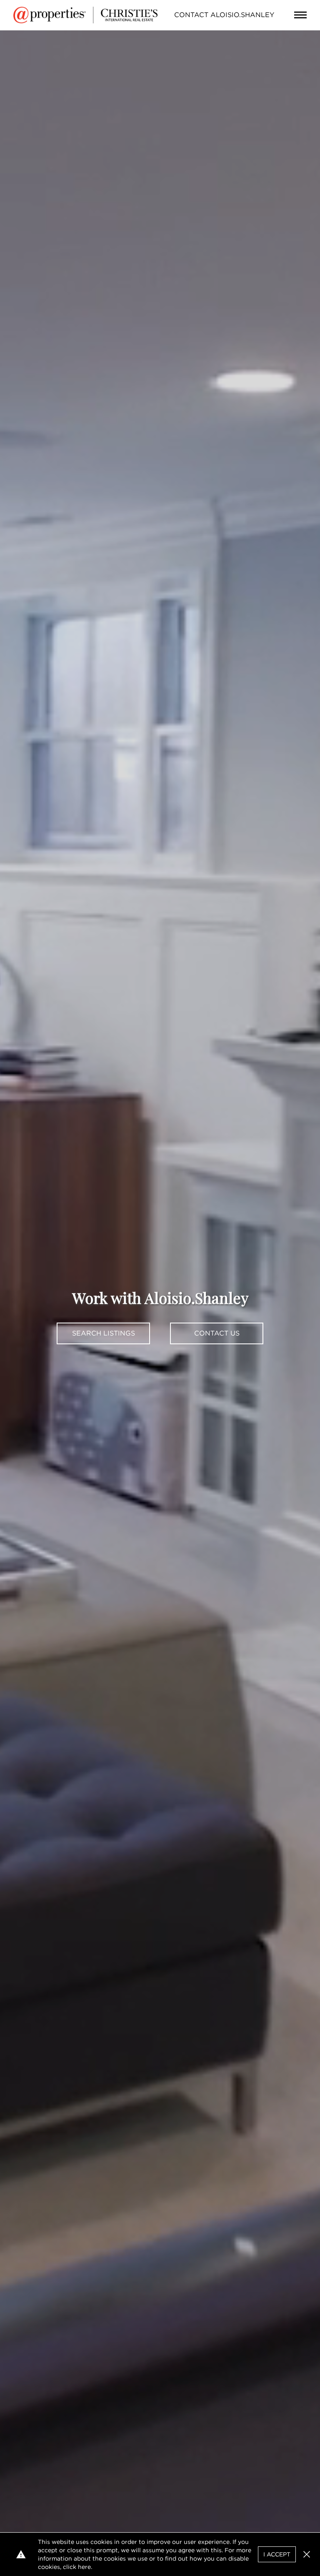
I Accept (277, 2554)
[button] (307, 2554)
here (84, 2567)
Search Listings (104, 1333)
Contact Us (217, 1333)
